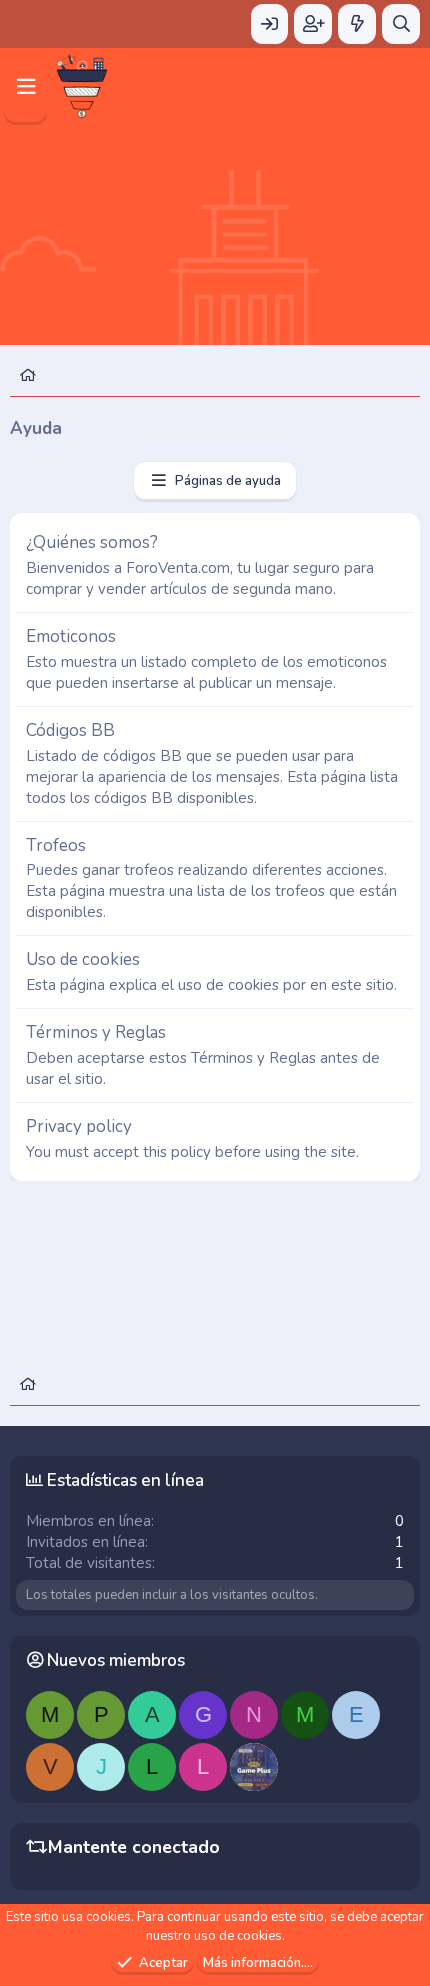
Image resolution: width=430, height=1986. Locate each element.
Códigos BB (70, 730)
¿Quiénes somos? (92, 542)
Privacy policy (79, 1126)
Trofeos (56, 845)
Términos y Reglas (96, 1032)
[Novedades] (357, 24)
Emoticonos (71, 636)
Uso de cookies (83, 959)
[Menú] (25, 86)
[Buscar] (401, 24)
